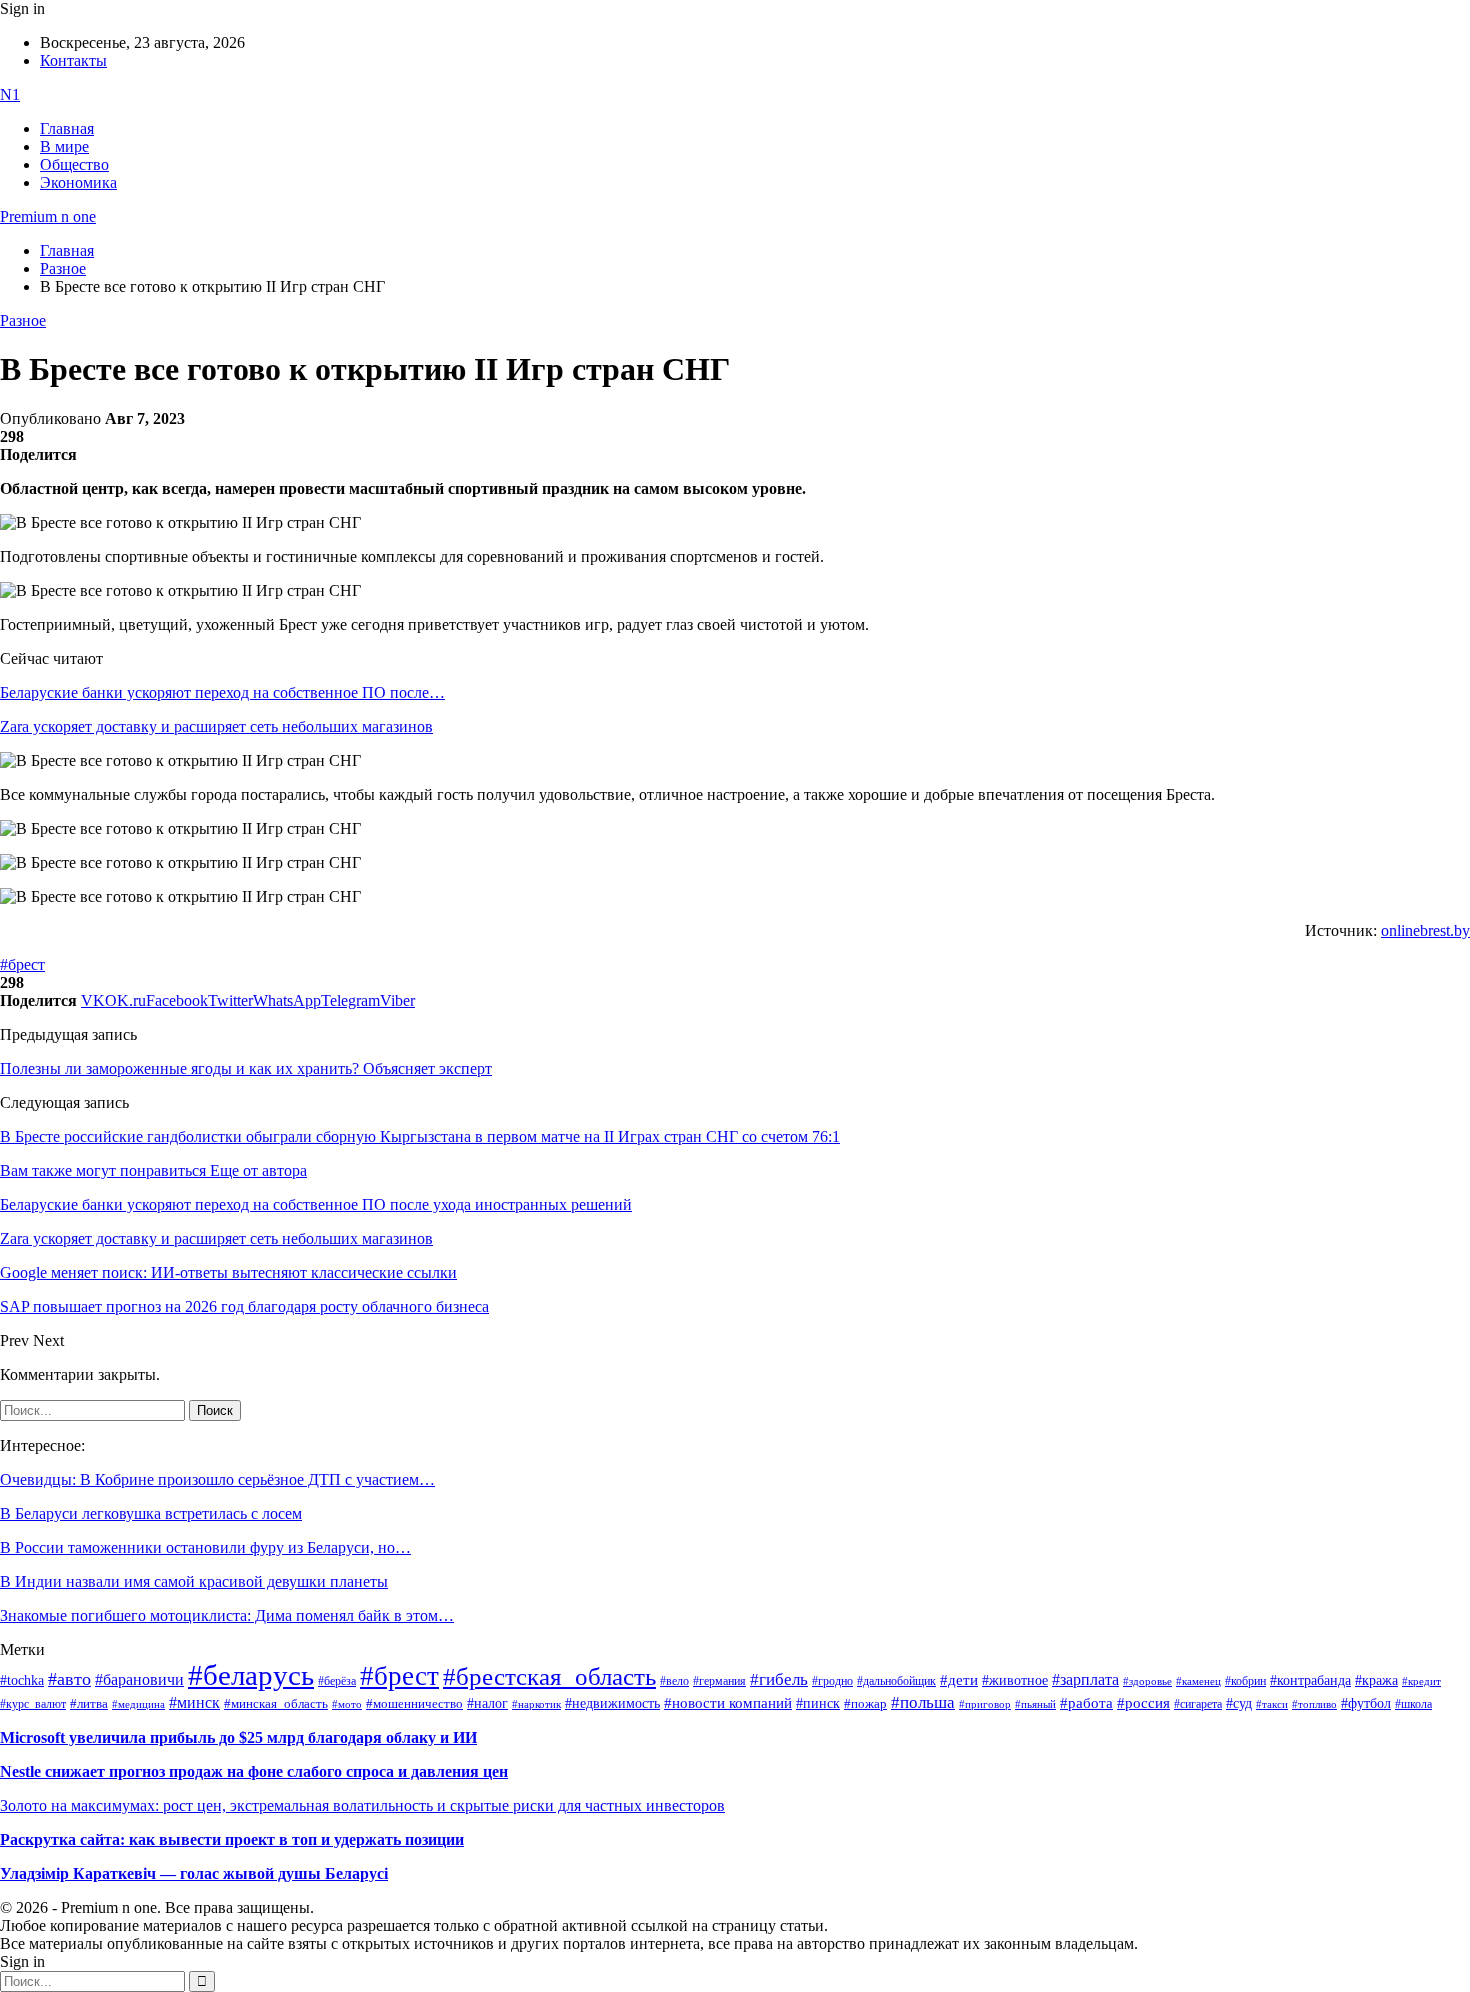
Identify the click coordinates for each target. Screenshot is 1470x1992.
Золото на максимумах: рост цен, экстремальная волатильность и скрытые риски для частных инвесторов (362, 1805)
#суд (1239, 1703)
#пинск (818, 1703)
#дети (959, 1679)
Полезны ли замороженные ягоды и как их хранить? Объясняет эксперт (246, 1068)
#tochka (22, 1680)
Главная (67, 128)
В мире (64, 146)
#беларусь (251, 1675)
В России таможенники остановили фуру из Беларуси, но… (205, 1547)
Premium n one (48, 216)
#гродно (832, 1681)
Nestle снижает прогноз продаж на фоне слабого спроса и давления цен (254, 1771)
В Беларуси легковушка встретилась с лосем (151, 1513)
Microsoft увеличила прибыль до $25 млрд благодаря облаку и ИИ (238, 1737)
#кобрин (1245, 1681)
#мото (347, 1704)
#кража (1376, 1680)
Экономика (78, 182)
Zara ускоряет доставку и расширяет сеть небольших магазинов (216, 726)
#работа (1086, 1703)
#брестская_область (549, 1676)
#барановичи (139, 1679)
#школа (1413, 1704)
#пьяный (1035, 1704)
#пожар (865, 1703)
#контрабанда (1310, 1680)
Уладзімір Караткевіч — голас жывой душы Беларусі (194, 1873)
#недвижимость (612, 1703)
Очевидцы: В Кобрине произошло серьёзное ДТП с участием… (217, 1479)
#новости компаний (728, 1703)
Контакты (73, 60)
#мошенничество (414, 1703)
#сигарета (1198, 1704)
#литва (89, 1704)
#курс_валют (33, 1704)
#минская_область (276, 1704)
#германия (719, 1681)
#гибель (779, 1679)
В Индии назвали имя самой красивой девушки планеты (194, 1581)
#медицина (138, 1704)
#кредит (1421, 1681)
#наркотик (536, 1704)
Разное (23, 320)
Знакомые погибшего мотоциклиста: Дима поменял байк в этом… (227, 1615)
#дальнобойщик (896, 1681)
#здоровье (1147, 1681)
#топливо (1314, 1704)
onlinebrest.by (1425, 930)
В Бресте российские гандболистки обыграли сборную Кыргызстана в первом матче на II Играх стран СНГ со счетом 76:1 (420, 1136)
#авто (69, 1679)
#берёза (337, 1681)
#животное (1015, 1680)
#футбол (1366, 1703)
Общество (74, 164)
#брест (22, 964)
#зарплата (1085, 1679)
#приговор (985, 1704)
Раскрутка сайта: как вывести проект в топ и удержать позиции (232, 1839)
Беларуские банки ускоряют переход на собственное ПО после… (222, 692)
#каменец (1198, 1681)
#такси (1272, 1704)
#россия (1143, 1703)
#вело (674, 1681)
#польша (923, 1702)
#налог (487, 1703)
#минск (194, 1702)
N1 (10, 94)
